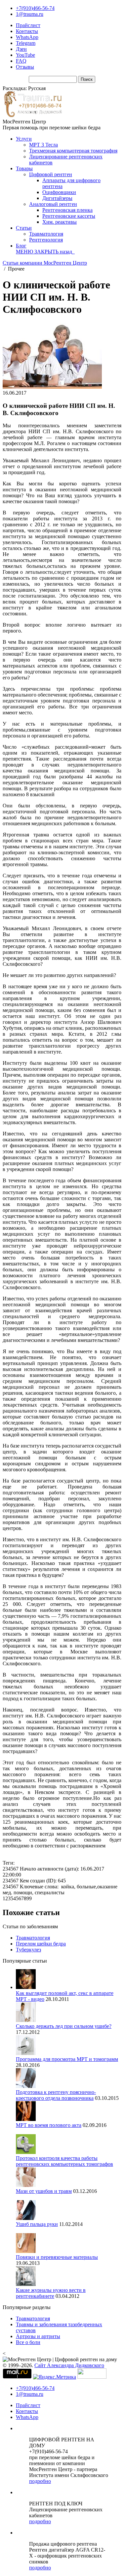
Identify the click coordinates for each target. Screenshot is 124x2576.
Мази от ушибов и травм (44, 2191)
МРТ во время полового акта (49, 2125)
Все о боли (28, 2342)
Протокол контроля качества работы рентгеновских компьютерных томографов (64, 2161)
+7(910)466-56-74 (35, 8)
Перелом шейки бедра (41, 1944)
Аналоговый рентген (53, 204)
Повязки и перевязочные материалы (57, 2257)
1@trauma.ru (30, 14)
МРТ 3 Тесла (43, 145)
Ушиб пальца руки (37, 2224)
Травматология (46, 234)
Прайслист (28, 25)
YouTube (25, 55)
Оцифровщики (59, 192)
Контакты (27, 31)
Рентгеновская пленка (67, 210)
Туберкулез (28, 1950)
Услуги (24, 139)
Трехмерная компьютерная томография (73, 151)
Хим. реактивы (60, 222)
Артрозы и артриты (38, 2336)
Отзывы (25, 67)
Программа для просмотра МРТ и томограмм (67, 2059)
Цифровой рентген (51, 174)
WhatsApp (27, 37)
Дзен (21, 49)
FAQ (21, 61)
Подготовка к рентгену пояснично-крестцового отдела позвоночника (56, 2095)
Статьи (24, 228)
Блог (21, 246)
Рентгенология (46, 240)
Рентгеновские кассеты (69, 216)
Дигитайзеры (57, 198)
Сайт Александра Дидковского (69, 2365)
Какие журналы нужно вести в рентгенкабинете (51, 2293)
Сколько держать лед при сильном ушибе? (64, 2026)
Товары (24, 168)
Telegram (26, 43)
